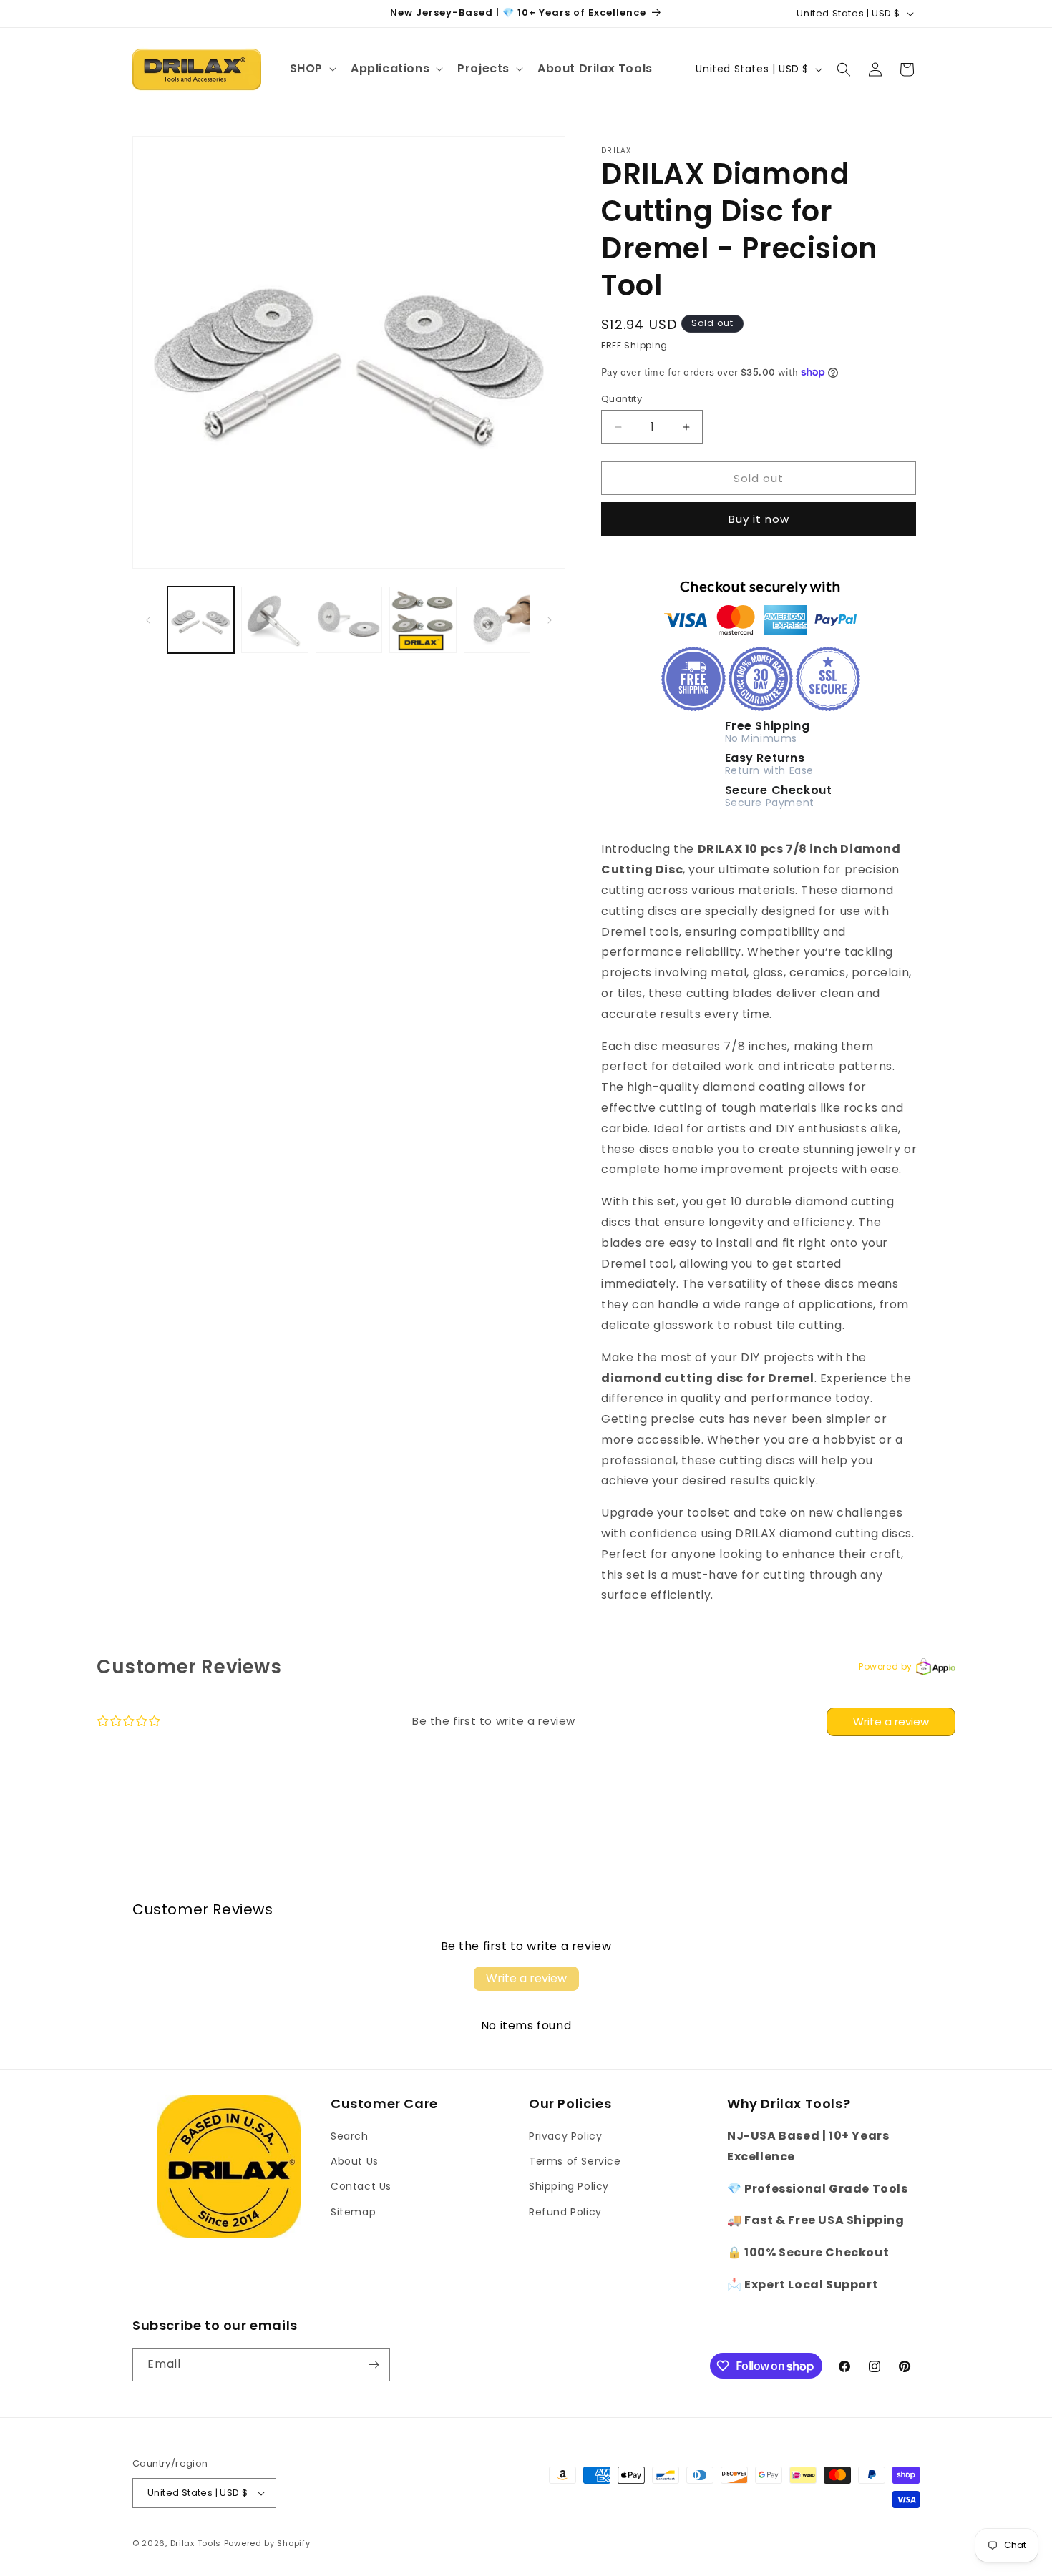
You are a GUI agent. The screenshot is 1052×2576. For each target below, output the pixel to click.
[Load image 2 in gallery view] (274, 620)
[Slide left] (148, 620)
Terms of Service (575, 2161)
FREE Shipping (634, 345)
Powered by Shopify (267, 2543)
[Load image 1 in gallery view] (201, 620)
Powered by (886, 1666)
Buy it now (759, 519)
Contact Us (361, 2186)
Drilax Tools (196, 2543)
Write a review (891, 1722)
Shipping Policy (569, 2186)
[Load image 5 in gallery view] (497, 620)
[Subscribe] (374, 2365)
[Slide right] (550, 620)
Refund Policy (565, 2212)
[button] (312, 69)
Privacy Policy (565, 2136)
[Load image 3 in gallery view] (349, 620)
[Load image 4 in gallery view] (423, 620)
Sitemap (353, 2212)
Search (350, 2136)
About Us (355, 2161)
